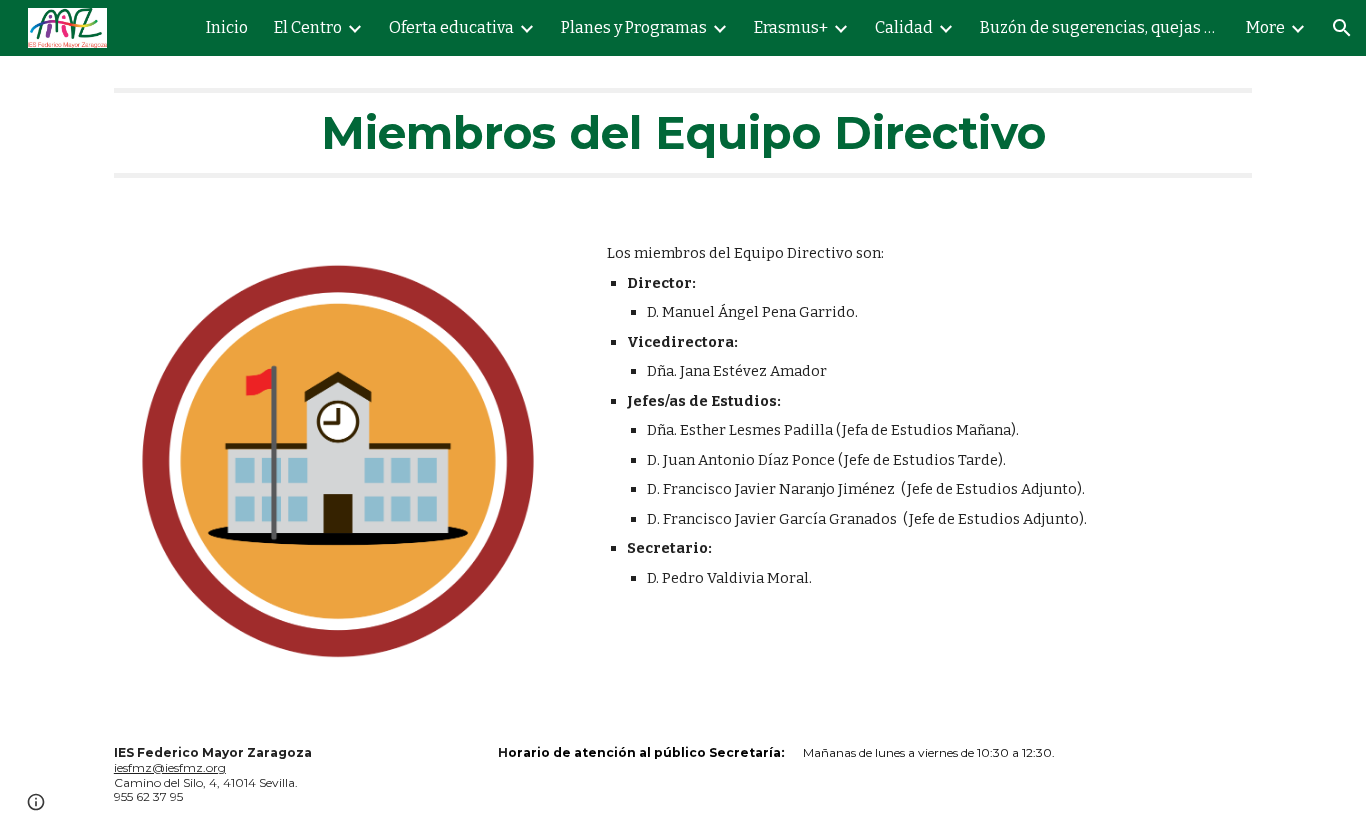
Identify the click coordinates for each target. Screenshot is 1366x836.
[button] (1342, 28)
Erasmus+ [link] (791, 27)
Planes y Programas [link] (634, 27)
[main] (683, 133)
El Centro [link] (308, 27)
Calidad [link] (904, 27)
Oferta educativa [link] (451, 27)
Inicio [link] (227, 27)
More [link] (1265, 27)
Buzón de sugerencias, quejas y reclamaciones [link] (1100, 27)
